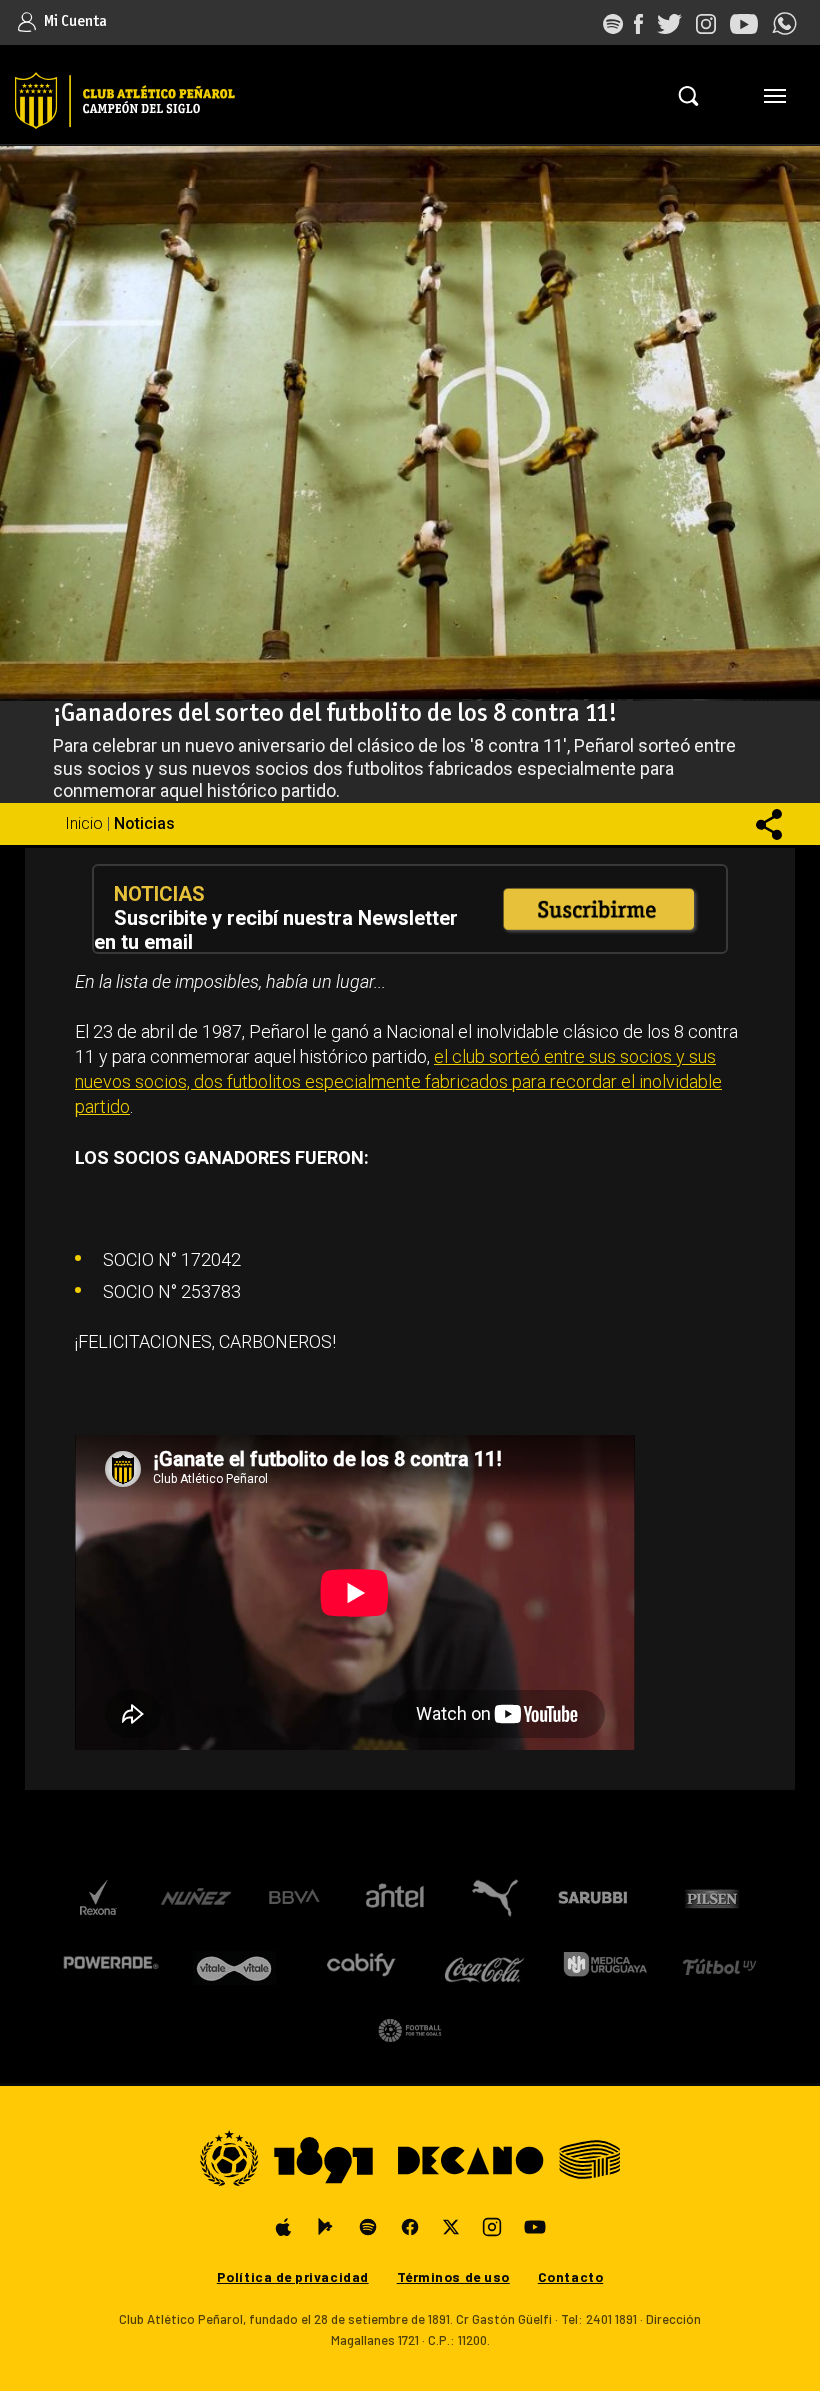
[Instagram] (492, 2227)
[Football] (409, 2030)
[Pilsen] (711, 1898)
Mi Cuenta (74, 21)
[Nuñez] (195, 1898)
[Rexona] (97, 1898)
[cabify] (360, 1964)
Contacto (570, 2276)
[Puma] (493, 1898)
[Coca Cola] (485, 1964)
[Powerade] (110, 1964)
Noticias (144, 823)
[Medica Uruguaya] (605, 1964)
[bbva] (295, 1898)
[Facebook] (410, 2227)
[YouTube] (535, 2227)
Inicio (84, 823)
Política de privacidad (293, 2276)
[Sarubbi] (597, 1898)
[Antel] (395, 1898)
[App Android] (326, 2227)
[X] (451, 2227)
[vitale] (236, 1964)
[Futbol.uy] (719, 1964)
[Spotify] (368, 2227)
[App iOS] (284, 2227)
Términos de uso (453, 2276)
